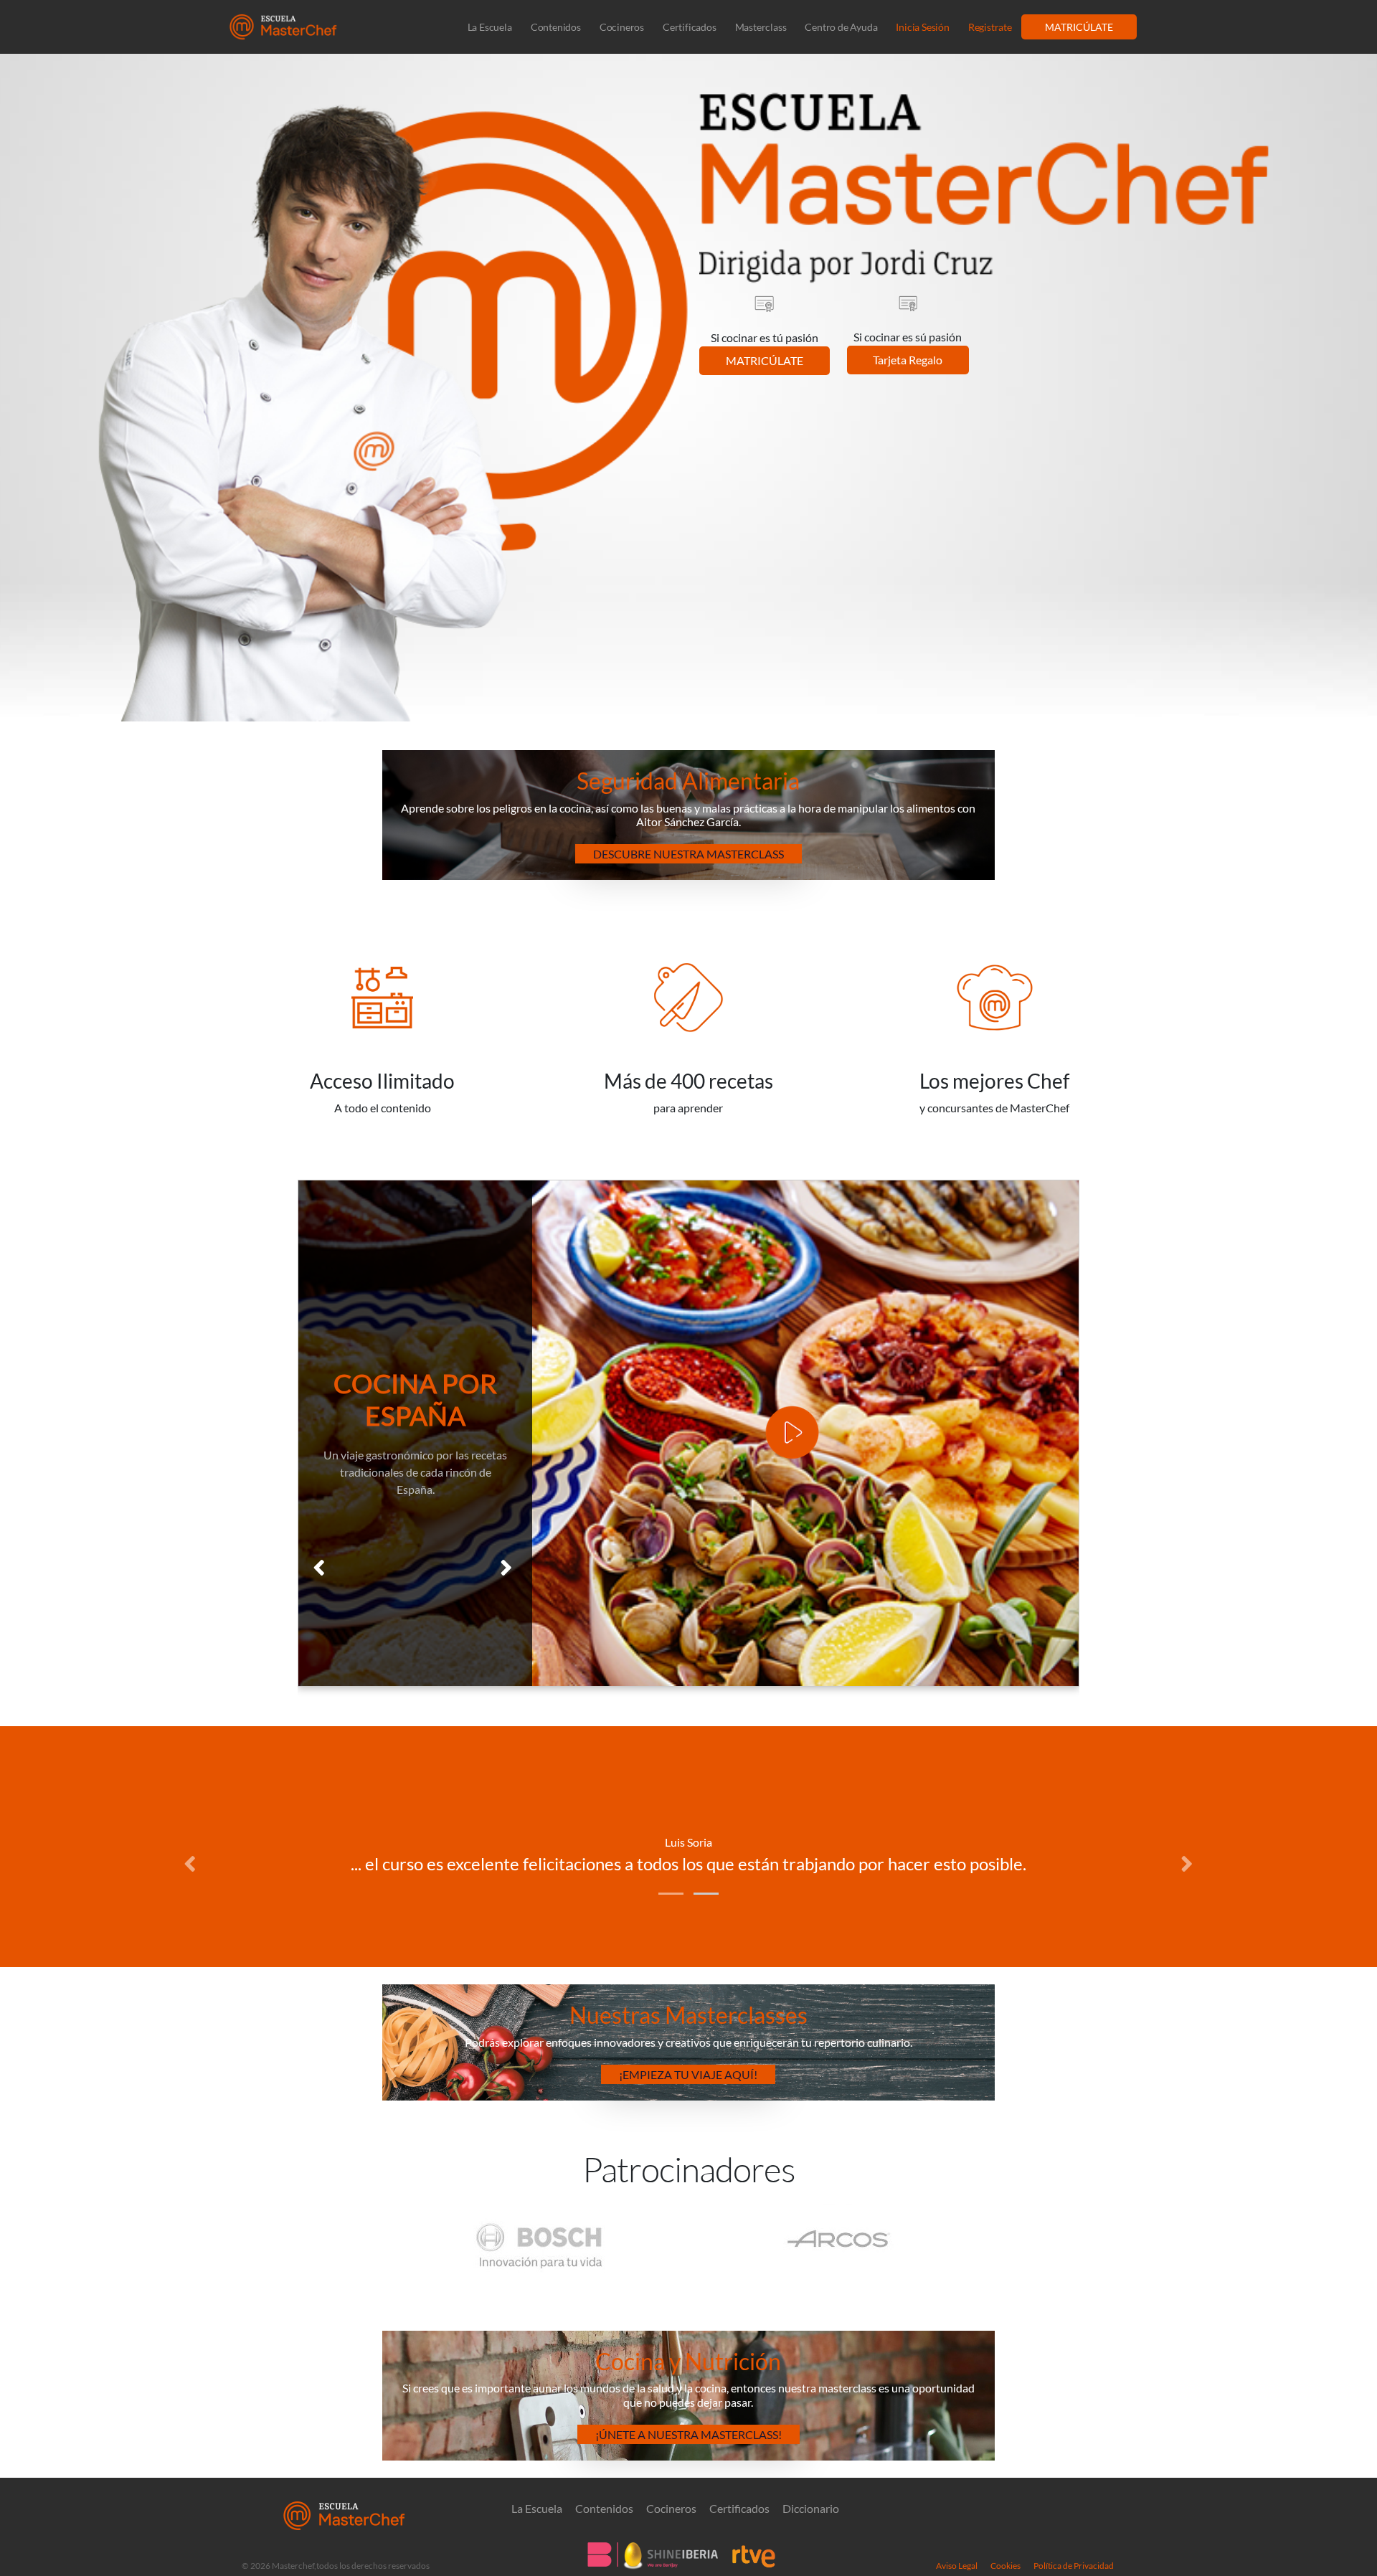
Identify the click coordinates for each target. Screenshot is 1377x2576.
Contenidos (556, 27)
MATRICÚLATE (1079, 27)
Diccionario (811, 2509)
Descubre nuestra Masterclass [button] (688, 854)
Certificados (690, 27)
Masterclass (761, 27)
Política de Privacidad (1074, 2566)
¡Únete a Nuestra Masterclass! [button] (688, 2434)
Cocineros (622, 27)
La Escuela (490, 27)
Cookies (1005, 2566)
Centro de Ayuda (841, 27)
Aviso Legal (957, 2566)
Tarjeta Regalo (908, 360)
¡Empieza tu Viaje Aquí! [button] (688, 2074)
